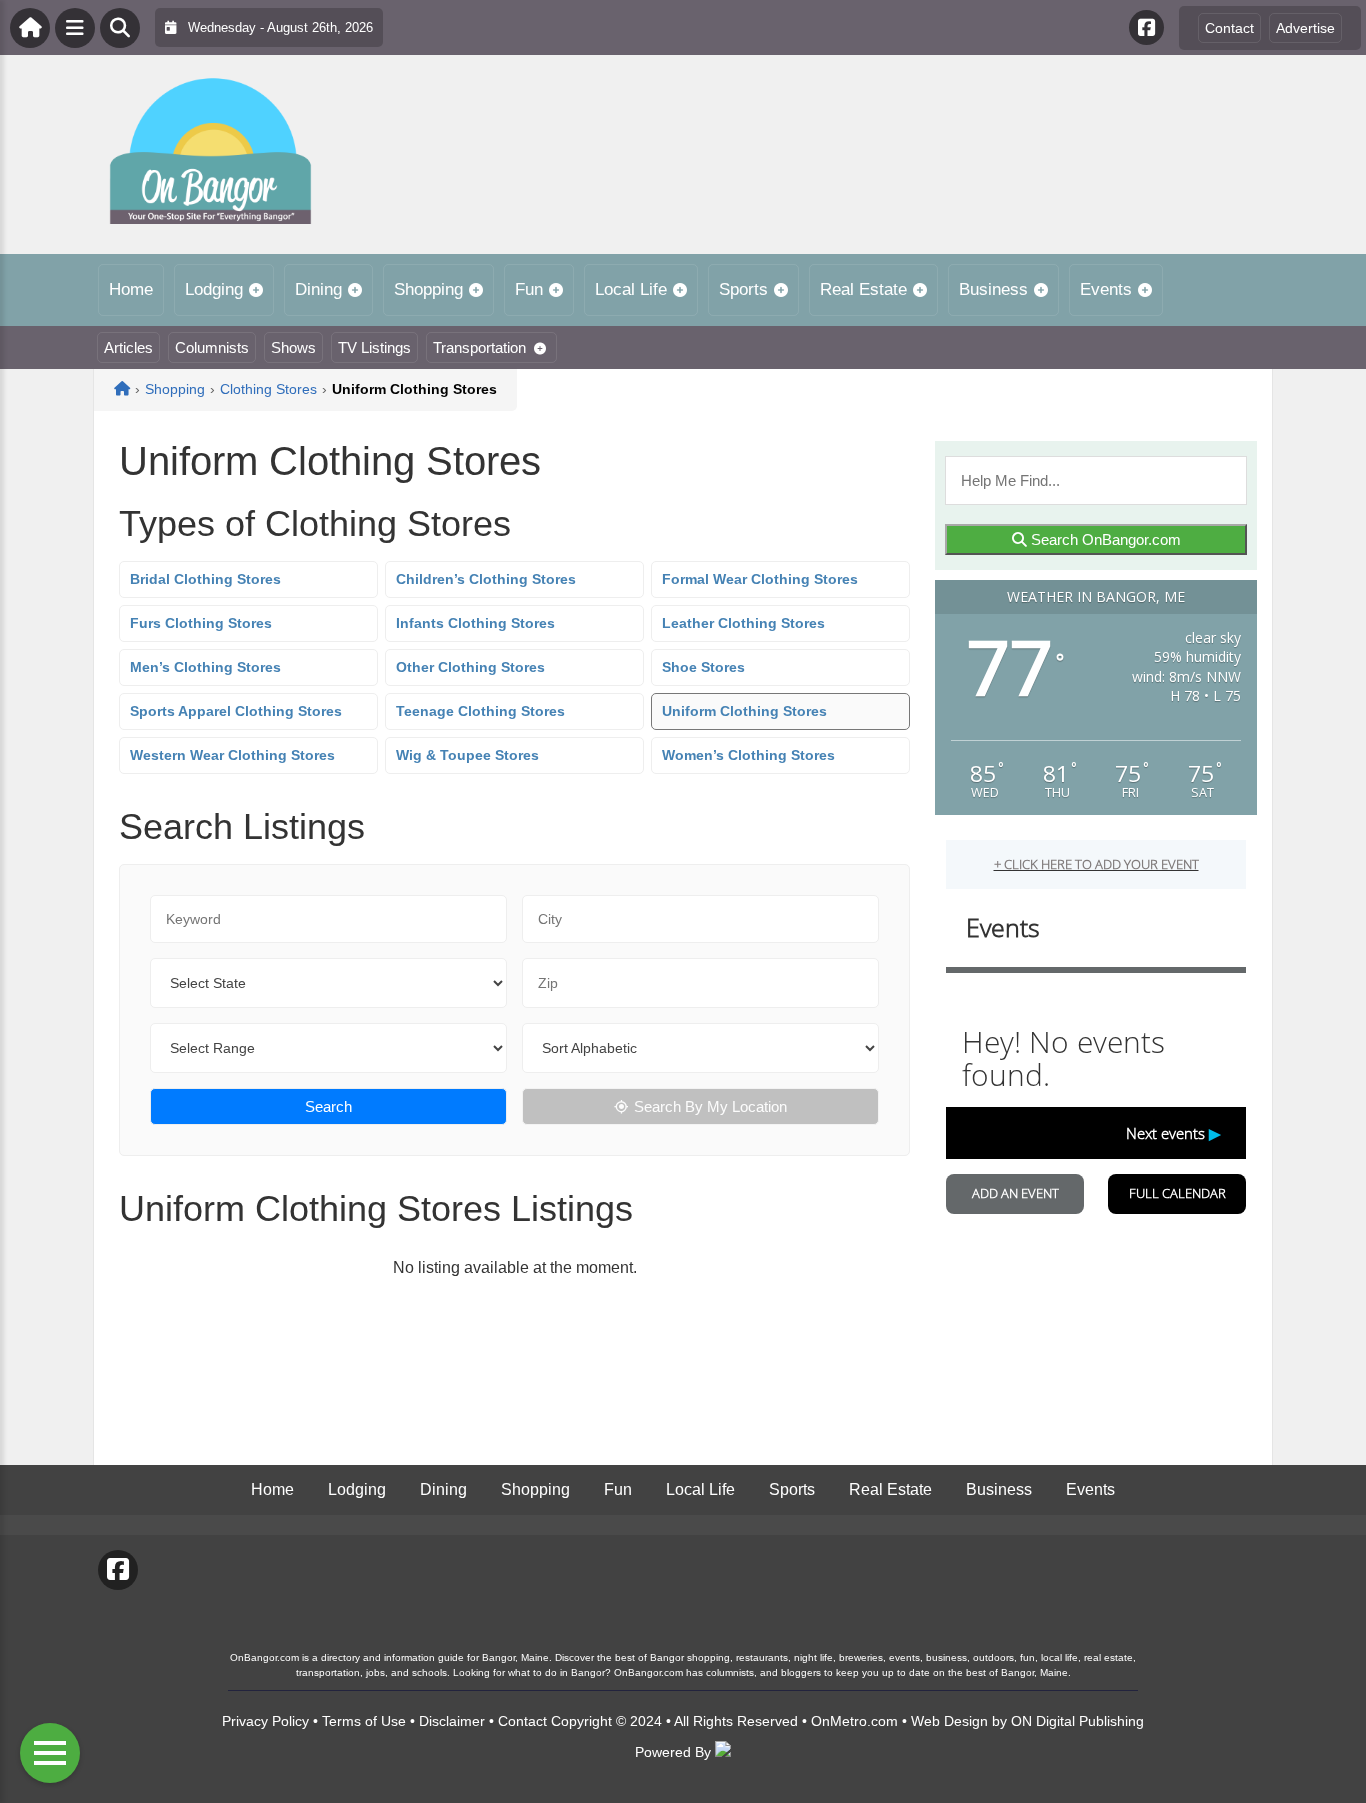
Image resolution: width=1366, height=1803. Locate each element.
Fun (529, 289)
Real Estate (863, 289)
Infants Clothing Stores (475, 623)
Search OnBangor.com (1104, 539)
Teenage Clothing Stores (480, 711)
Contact (1229, 28)
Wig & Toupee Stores (467, 755)
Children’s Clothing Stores (486, 579)
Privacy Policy (265, 1721)
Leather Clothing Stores (743, 623)
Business (993, 289)
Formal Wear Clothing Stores (760, 579)
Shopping (428, 289)
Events (1106, 289)
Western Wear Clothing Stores (232, 755)
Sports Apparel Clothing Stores (236, 711)
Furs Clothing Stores (201, 623)
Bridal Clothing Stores (205, 579)
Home (131, 289)
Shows (293, 347)
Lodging (214, 289)
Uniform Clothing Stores (744, 711)
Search (328, 1106)
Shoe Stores (703, 667)
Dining (318, 289)
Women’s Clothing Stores (748, 755)
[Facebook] (1146, 27)
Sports (743, 289)
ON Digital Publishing (1077, 1721)
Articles (128, 347)
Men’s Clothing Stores (205, 667)
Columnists (212, 347)
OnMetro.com (854, 1721)
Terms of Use (364, 1721)
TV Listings (374, 347)
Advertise (1305, 28)
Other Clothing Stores (470, 667)
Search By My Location (710, 1106)
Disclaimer (452, 1721)
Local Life (631, 289)
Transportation (479, 347)
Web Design (949, 1721)
